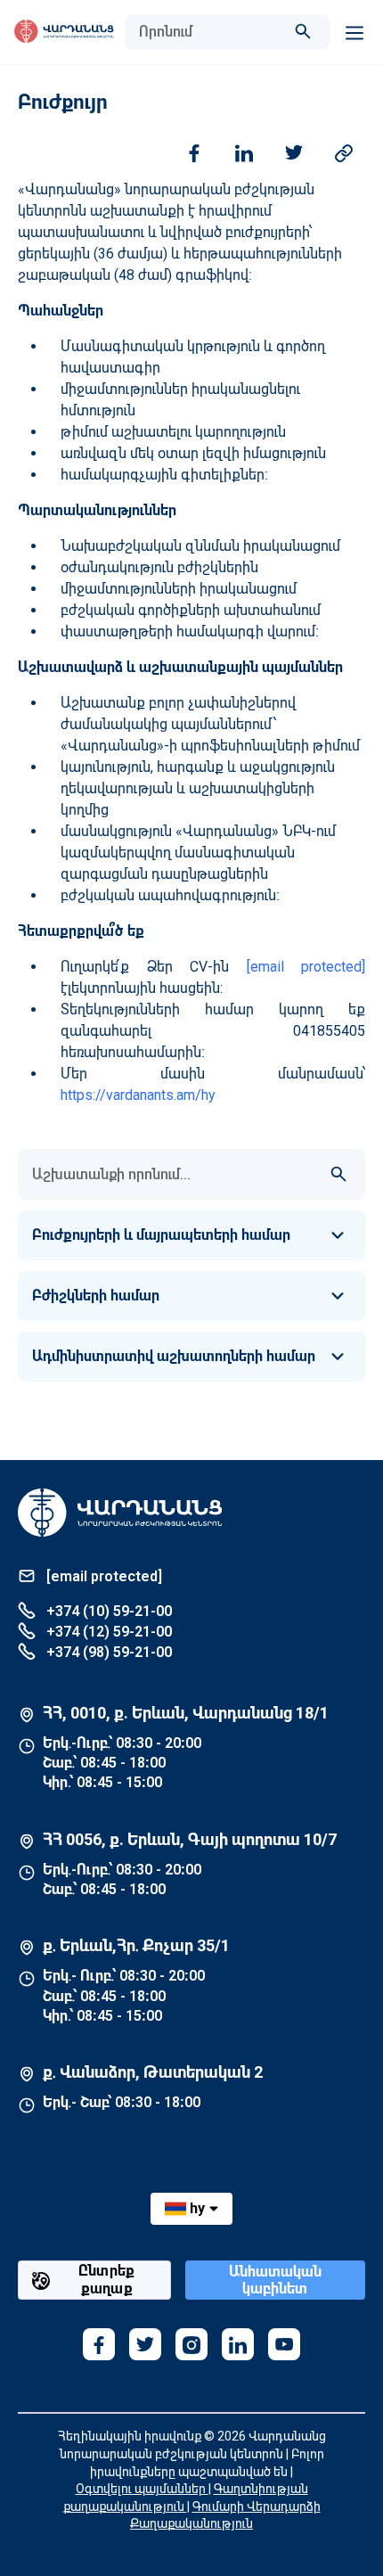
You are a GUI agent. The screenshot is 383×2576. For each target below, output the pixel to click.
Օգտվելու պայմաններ (142, 2489)
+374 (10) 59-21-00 (107, 1611)
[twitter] (145, 2344)
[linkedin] (238, 2344)
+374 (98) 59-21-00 (107, 1652)
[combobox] (209, 32)
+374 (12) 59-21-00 (107, 1632)
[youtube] (284, 2344)
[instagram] (191, 2344)
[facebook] (99, 2344)
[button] (191, 1235)
